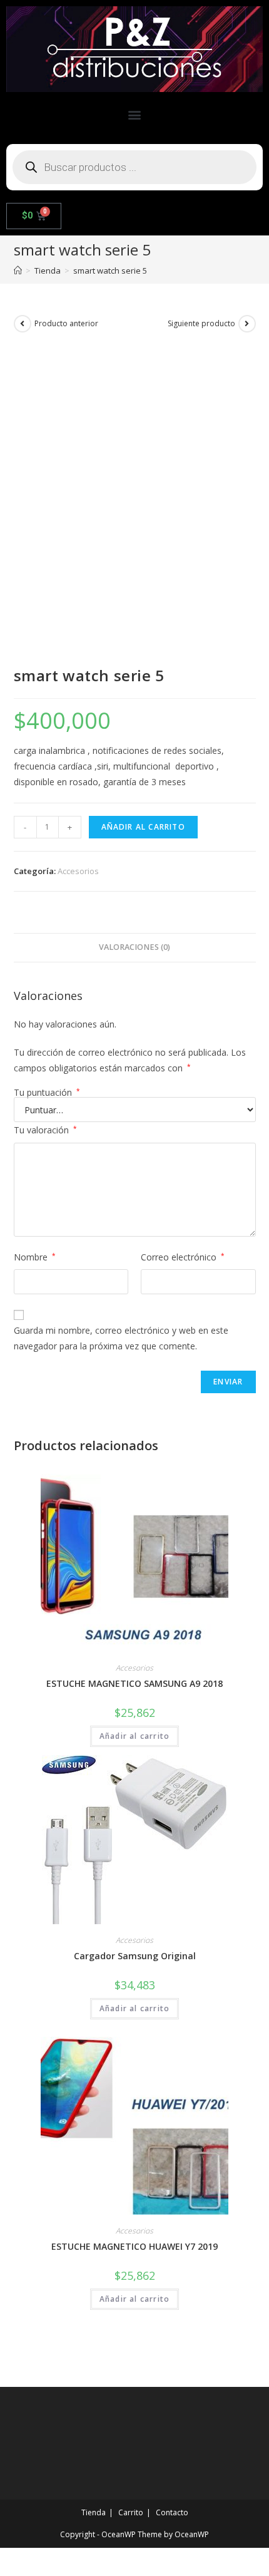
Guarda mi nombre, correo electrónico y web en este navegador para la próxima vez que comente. (121, 1338)
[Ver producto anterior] (23, 324)
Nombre (35, 1257)
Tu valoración (45, 1130)
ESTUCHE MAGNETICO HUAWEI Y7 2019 (134, 2246)
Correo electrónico (183, 1257)
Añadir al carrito (143, 827)
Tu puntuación (47, 1093)
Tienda (94, 2512)
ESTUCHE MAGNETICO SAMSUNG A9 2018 (134, 1683)
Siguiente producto (201, 323)
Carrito (131, 2512)
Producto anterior (66, 323)
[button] (135, 115)
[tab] (135, 948)
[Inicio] (18, 270)
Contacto (172, 2512)
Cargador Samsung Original (135, 1956)
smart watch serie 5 (110, 270)
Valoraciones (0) (134, 947)
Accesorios (78, 871)
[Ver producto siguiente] (247, 324)
